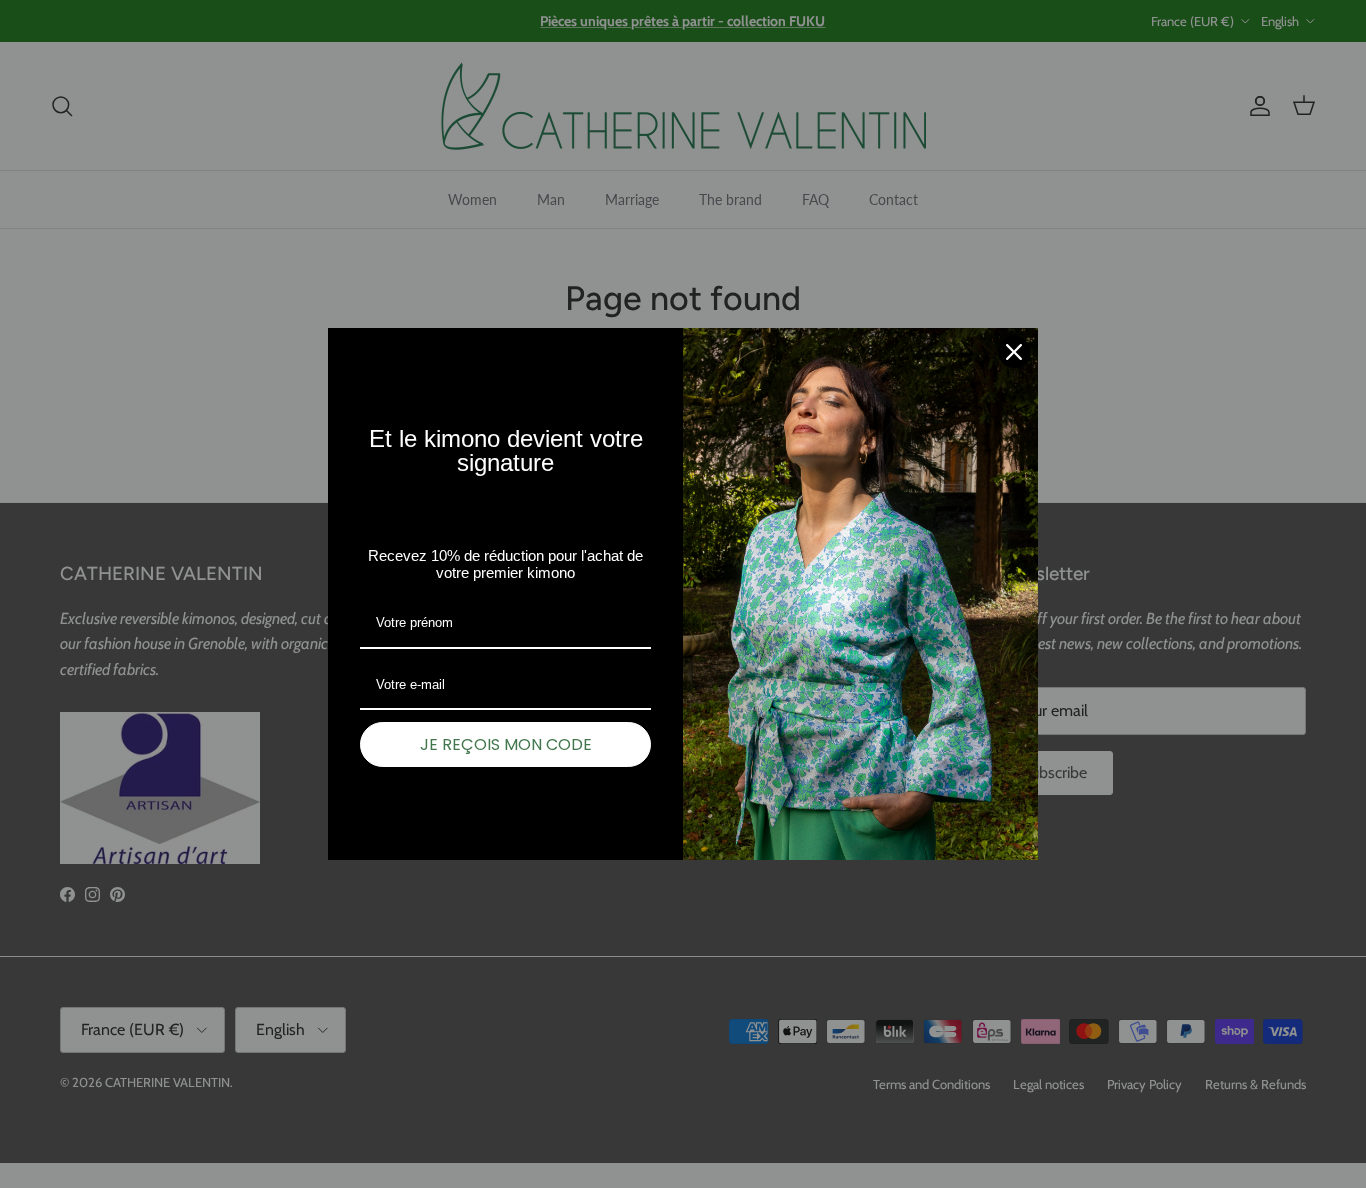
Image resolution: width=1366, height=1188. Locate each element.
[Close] (1014, 352)
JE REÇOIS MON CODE (506, 744)
